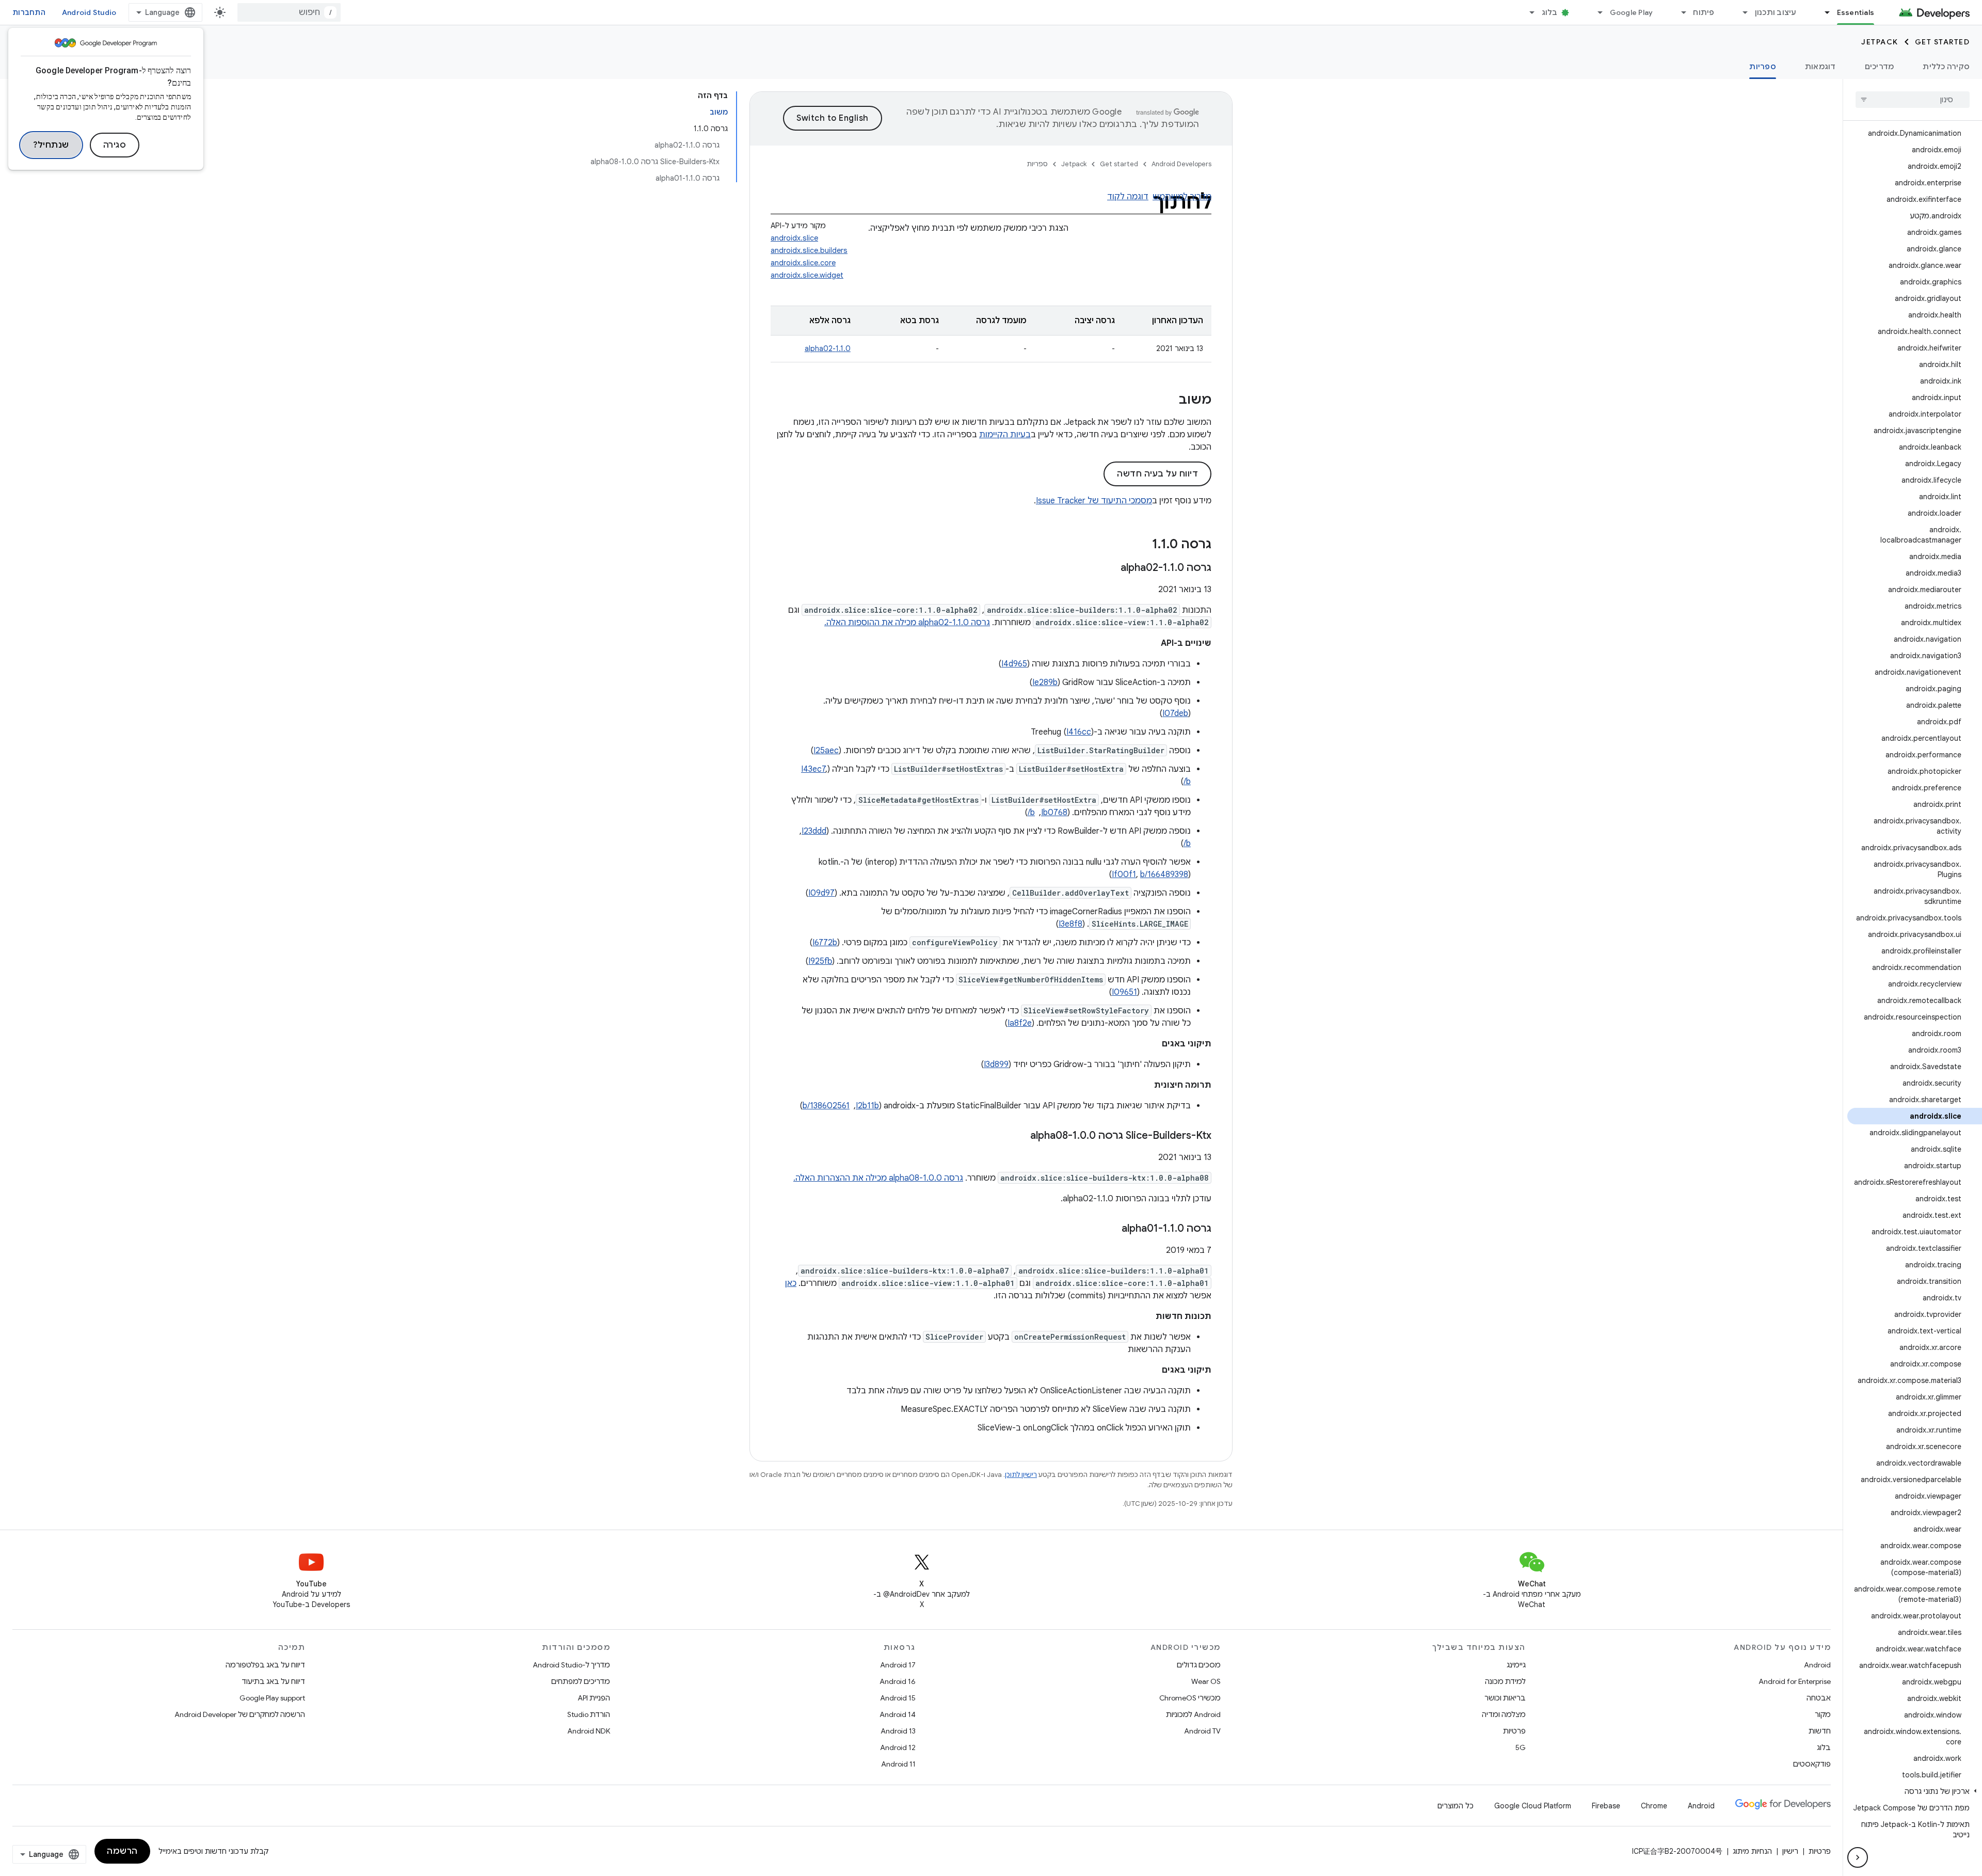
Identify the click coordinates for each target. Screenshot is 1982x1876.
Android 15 (898, 1698)
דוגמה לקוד (1128, 197)
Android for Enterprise (1795, 1681)
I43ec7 (813, 769)
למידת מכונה (1505, 1681)
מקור (1823, 1714)
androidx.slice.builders (809, 250)
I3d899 (996, 1064)
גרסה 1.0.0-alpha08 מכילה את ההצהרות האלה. (878, 1178)
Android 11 (898, 1764)
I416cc (1079, 732)
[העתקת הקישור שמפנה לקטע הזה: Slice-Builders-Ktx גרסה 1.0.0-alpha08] (1020, 1136)
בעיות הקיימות (1005, 435)
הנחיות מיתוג (1752, 1851)
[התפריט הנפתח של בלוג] (1528, 12)
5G (1521, 1747)
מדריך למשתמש (1182, 197)
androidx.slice (794, 238)
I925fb (820, 961)
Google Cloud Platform (1533, 1806)
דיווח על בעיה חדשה (1157, 474)
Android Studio (89, 12)
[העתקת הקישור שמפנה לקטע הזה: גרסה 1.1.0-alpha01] (1111, 1229)
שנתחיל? (51, 145)
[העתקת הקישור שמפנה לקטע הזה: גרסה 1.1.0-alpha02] (1110, 568)
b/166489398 (1164, 875)
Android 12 (898, 1747)
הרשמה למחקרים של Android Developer (240, 1714)
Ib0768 (1054, 813)
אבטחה (1819, 1698)
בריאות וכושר (1505, 1698)
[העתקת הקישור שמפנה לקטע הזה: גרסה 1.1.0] (1142, 545)
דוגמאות (1820, 67)
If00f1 (1124, 875)
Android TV (1202, 1731)
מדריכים (1880, 67)
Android (1817, 1665)
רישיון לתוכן (1021, 1475)
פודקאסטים (1812, 1764)
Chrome (1654, 1806)
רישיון (1790, 1851)
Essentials (1856, 12)
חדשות (1820, 1731)
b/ (1187, 782)
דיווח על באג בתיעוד (273, 1681)
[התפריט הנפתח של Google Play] (1596, 12)
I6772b (825, 943)
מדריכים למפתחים (581, 1681)
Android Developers (1181, 164)
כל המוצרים (1456, 1806)
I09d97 (821, 893)
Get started (1943, 42)
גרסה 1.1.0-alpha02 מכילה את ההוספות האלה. (907, 623)
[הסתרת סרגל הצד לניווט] (1858, 1857)
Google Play (1632, 12)
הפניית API (594, 1698)
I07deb (1175, 713)
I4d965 (1014, 664)
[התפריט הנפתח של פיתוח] (1679, 12)
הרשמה (122, 1851)
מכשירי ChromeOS (1190, 1698)
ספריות (1763, 67)
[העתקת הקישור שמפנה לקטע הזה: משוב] (1169, 401)
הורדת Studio (589, 1714)
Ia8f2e (1020, 1023)
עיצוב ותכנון (1776, 12)
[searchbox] (1913, 100)
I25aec (826, 751)
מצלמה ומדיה (1504, 1714)
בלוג (1550, 12)
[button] (1915, 1791)
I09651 (1124, 992)
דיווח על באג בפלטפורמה (265, 1665)
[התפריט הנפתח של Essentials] (1823, 12)
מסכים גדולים (1199, 1665)
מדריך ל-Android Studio (571, 1665)
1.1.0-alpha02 (828, 348)
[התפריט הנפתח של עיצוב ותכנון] (1741, 12)
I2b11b (867, 1106)
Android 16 (898, 1681)
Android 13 (898, 1731)
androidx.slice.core (803, 263)
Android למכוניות (1193, 1714)
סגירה (115, 145)
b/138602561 (826, 1106)
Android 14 (898, 1714)
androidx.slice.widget (807, 275)
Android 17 (898, 1665)
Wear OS (1206, 1681)
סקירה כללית (1946, 67)
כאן (791, 1283)
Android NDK (589, 1731)
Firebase (1606, 1806)
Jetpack (1880, 42)
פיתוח (1704, 12)
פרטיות (1514, 1731)
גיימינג (1516, 1665)
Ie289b (1045, 682)
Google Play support (272, 1698)
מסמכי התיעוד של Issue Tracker (1094, 501)
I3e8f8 (1070, 924)
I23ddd (814, 831)
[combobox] (289, 12)
